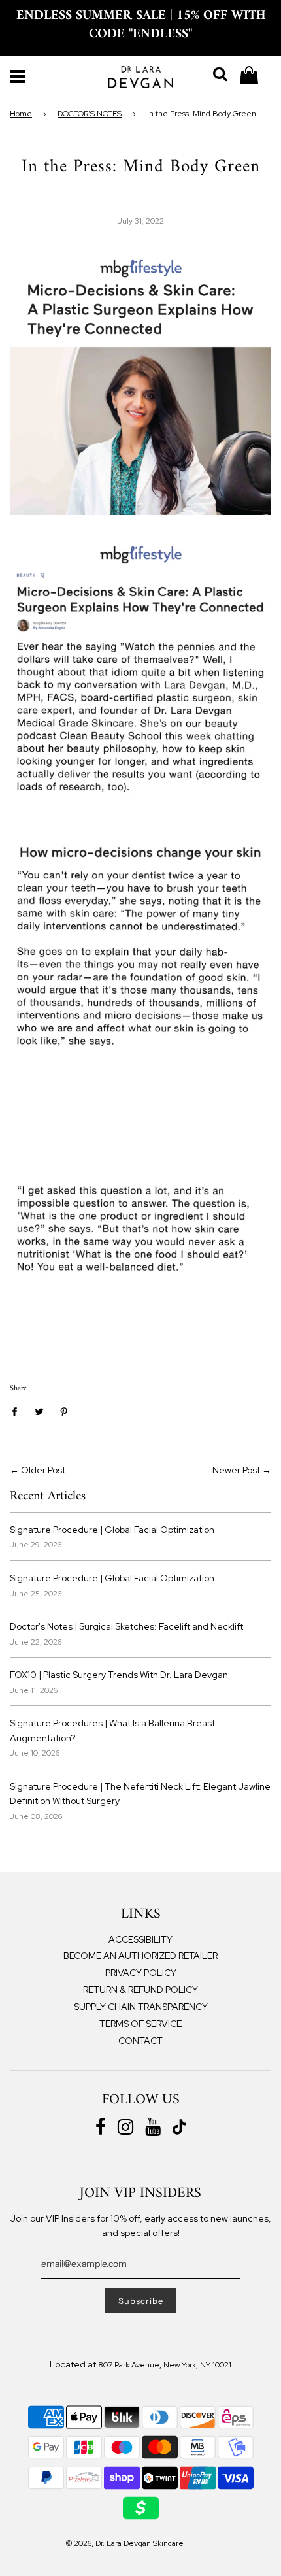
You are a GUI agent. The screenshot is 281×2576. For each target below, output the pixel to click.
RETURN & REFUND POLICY (140, 1990)
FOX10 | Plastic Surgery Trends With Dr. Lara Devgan (119, 1675)
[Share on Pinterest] (64, 1411)
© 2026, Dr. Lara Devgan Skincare (125, 2543)
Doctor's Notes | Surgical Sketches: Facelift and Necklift (126, 1626)
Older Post (43, 1470)
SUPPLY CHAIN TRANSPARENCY (141, 2007)
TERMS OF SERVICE (140, 2024)
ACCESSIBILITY (140, 1939)
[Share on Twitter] (40, 1411)
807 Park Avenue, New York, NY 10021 (165, 2365)
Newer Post (236, 1470)
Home (21, 114)
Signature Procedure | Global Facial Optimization (112, 1530)
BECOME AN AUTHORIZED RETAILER (140, 1956)
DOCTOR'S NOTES (90, 114)
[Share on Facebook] (18, 1411)
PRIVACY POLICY (141, 1973)
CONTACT (140, 2041)
